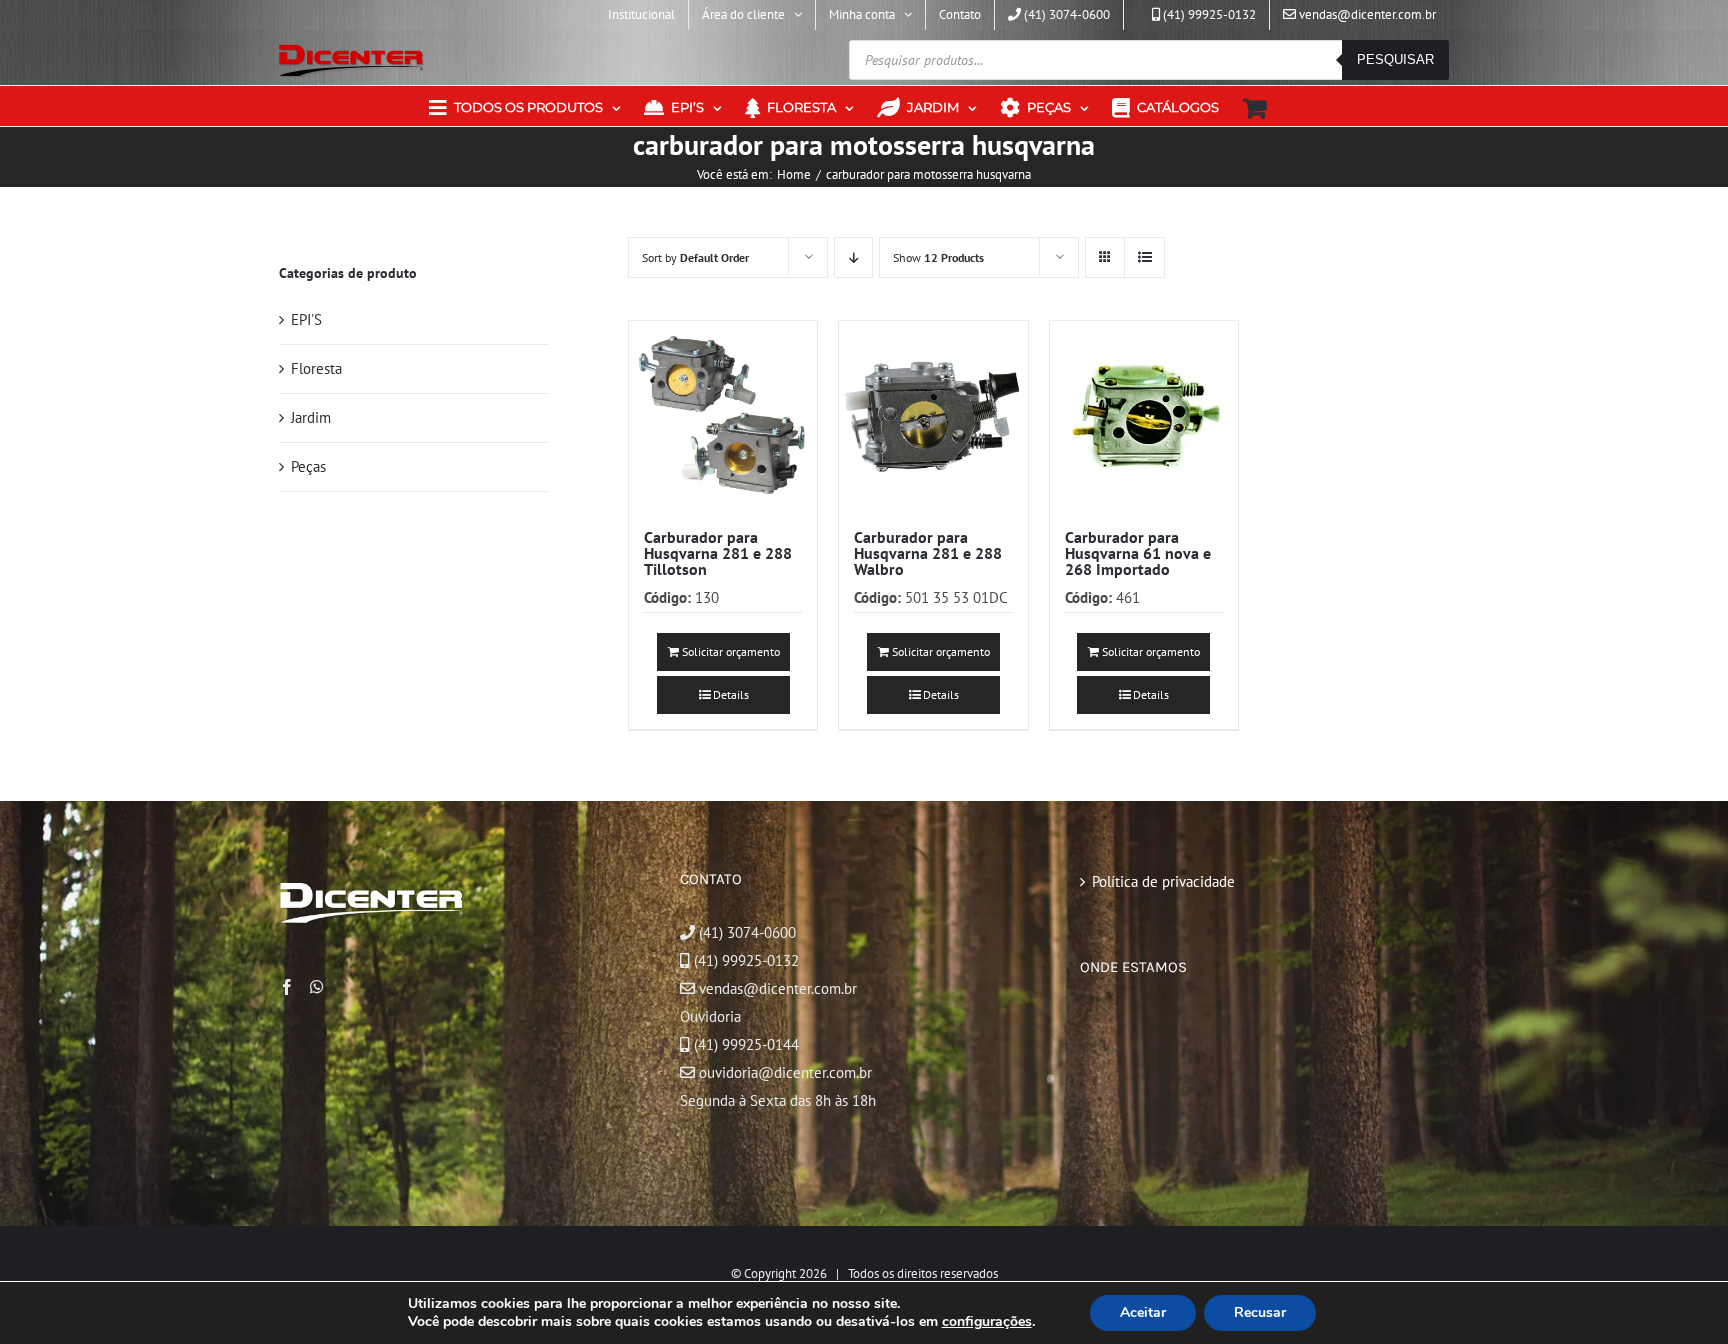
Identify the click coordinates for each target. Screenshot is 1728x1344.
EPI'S (306, 319)
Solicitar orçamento (731, 651)
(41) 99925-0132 (746, 960)
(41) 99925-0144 (746, 1044)
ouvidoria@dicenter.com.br (783, 1072)
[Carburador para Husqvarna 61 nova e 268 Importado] (1144, 415)
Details (731, 694)
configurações (987, 1322)
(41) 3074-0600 (745, 932)
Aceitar (1143, 1312)
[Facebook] (287, 987)
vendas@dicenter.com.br (776, 988)
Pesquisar (1395, 59)
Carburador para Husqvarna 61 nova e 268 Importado (1138, 553)
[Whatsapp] (317, 987)
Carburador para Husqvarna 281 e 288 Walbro (928, 553)
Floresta (316, 368)
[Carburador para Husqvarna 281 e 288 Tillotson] (723, 415)
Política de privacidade (1163, 881)
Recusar (1260, 1312)
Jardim (311, 417)
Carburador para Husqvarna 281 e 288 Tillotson (718, 553)
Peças (308, 466)
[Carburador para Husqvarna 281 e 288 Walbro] (933, 415)
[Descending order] (853, 257)
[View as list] (1144, 257)
